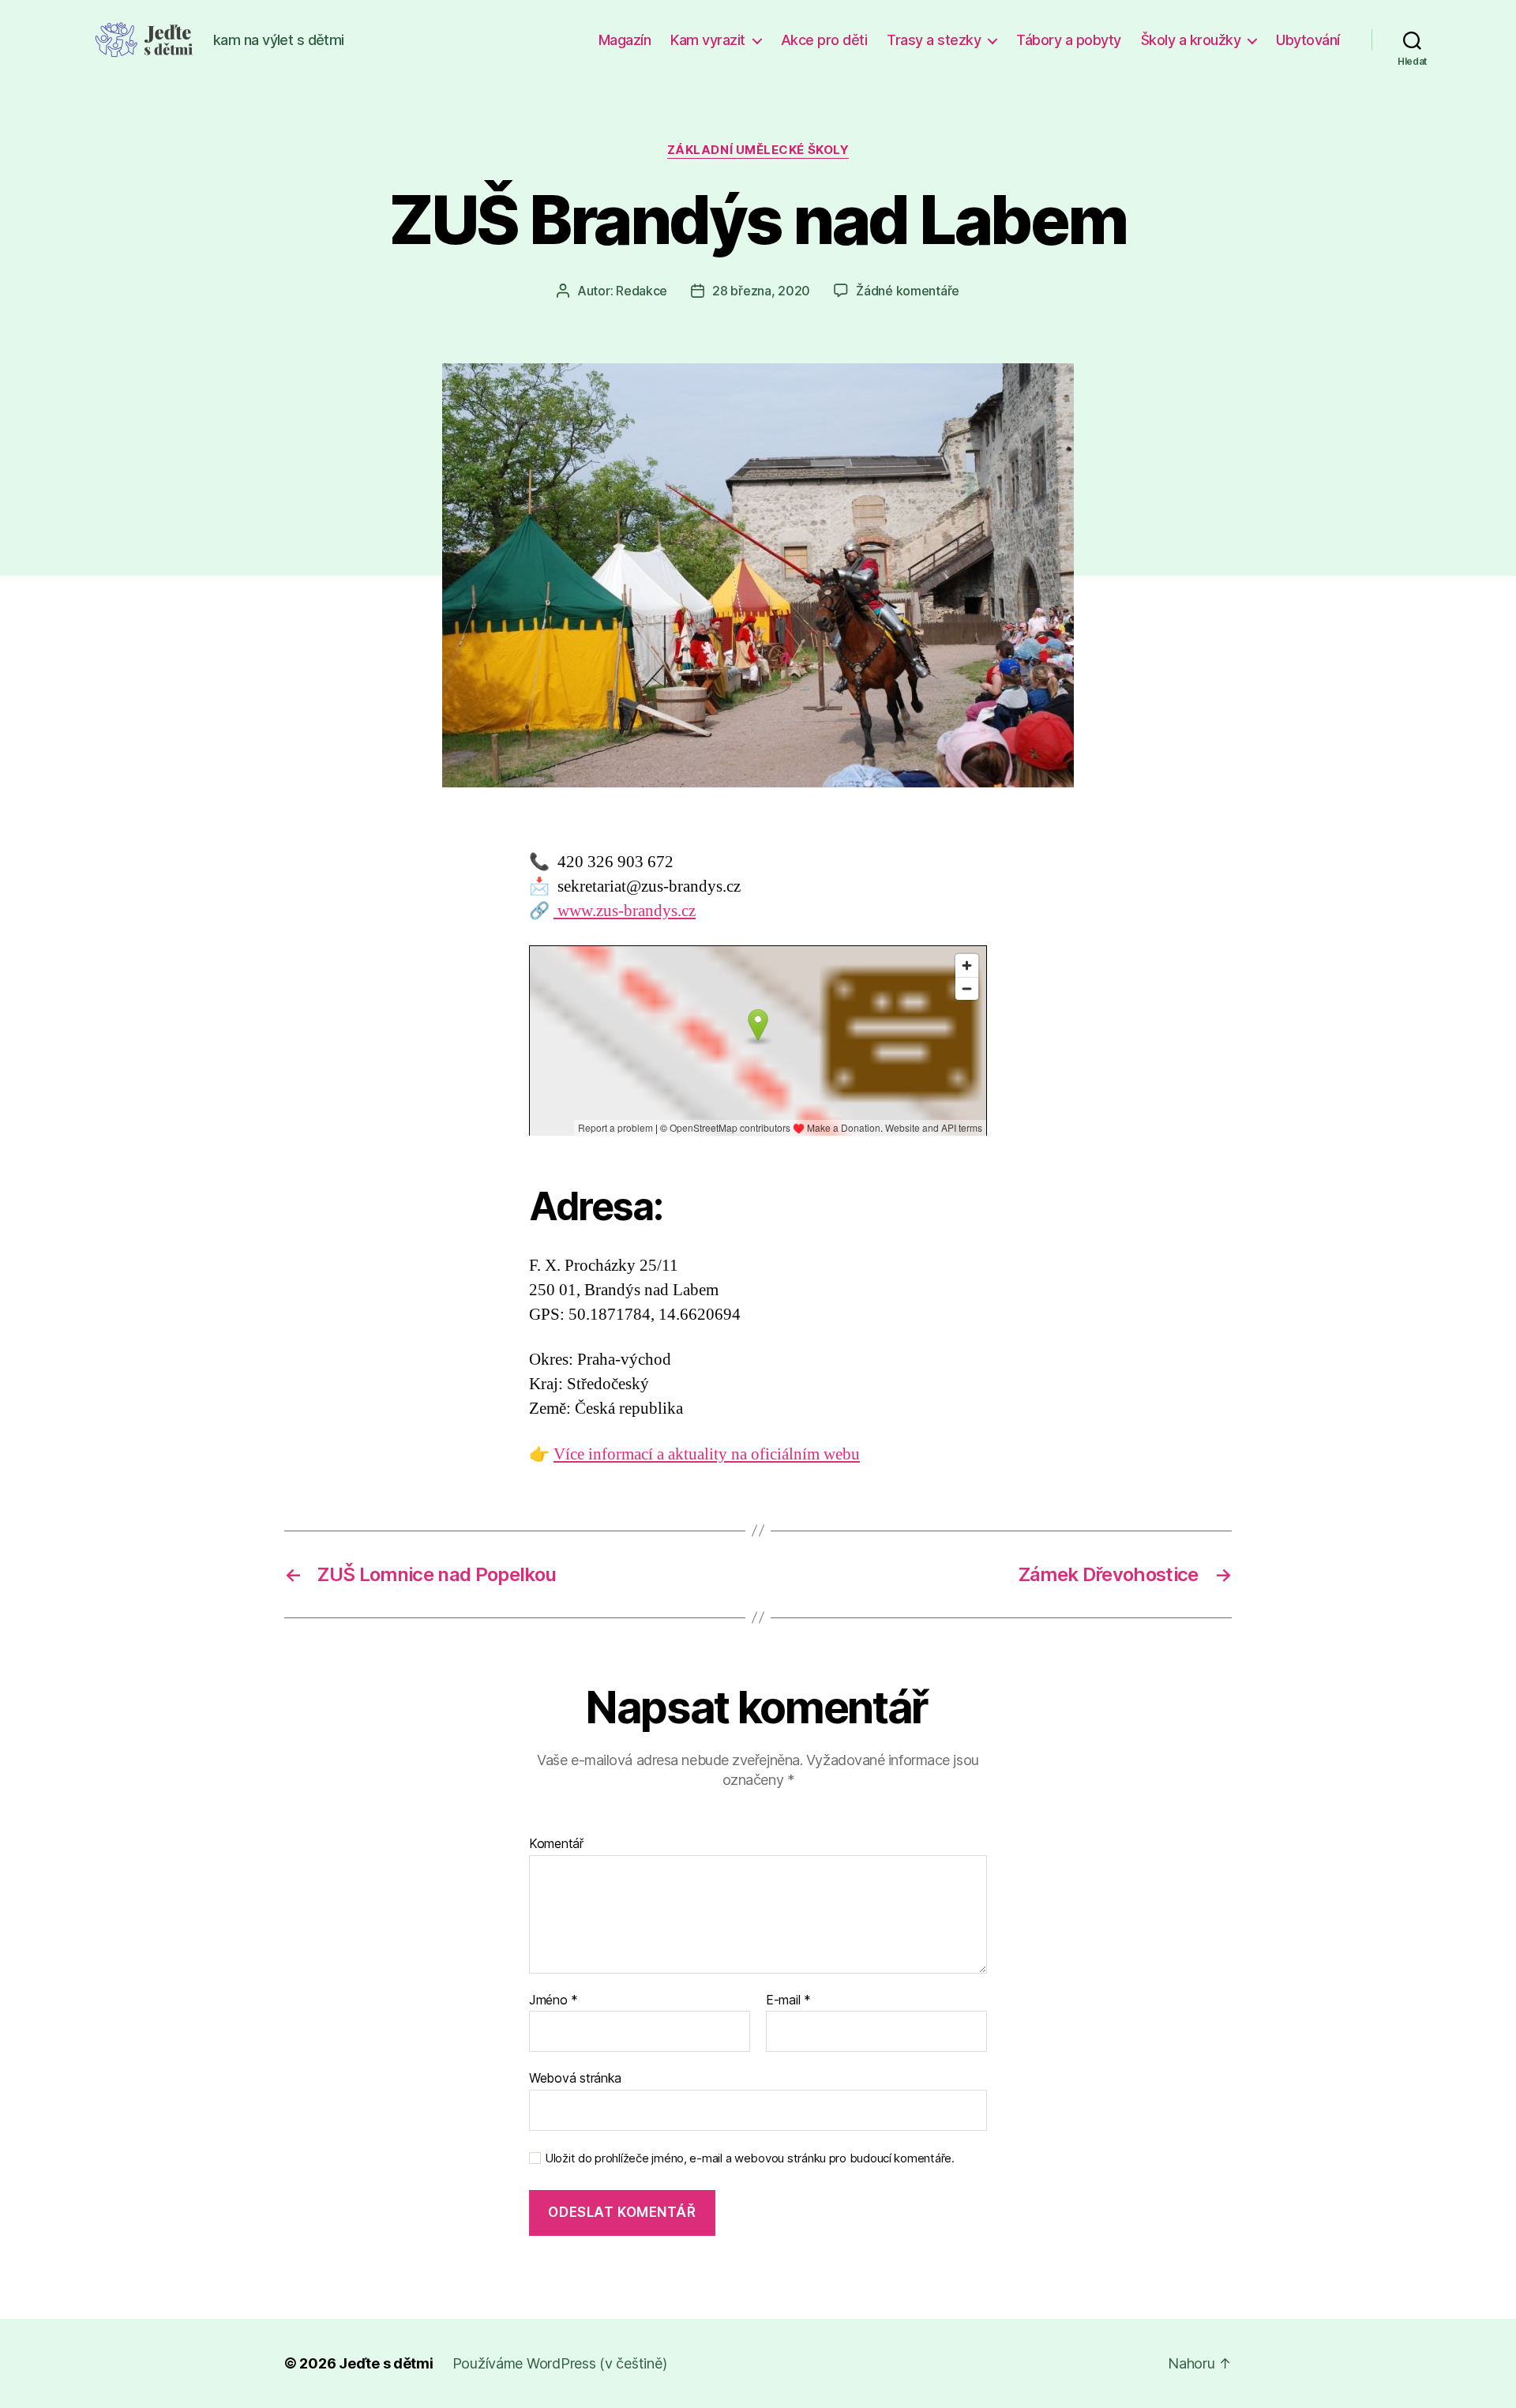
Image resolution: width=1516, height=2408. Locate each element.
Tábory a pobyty (1069, 40)
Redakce (642, 291)
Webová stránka (575, 2078)
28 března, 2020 (761, 291)
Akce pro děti (824, 40)
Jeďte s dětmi (386, 2363)
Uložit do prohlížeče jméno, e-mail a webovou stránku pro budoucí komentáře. (750, 2158)
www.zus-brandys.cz (625, 911)
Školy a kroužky (1191, 40)
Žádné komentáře (908, 291)
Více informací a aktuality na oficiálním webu (707, 1454)
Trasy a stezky (934, 40)
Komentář (556, 1844)
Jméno (553, 2000)
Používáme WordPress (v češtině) (560, 2363)
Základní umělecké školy (758, 150)
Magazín (625, 40)
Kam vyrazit (708, 40)
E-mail (788, 2000)
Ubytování (1308, 40)
